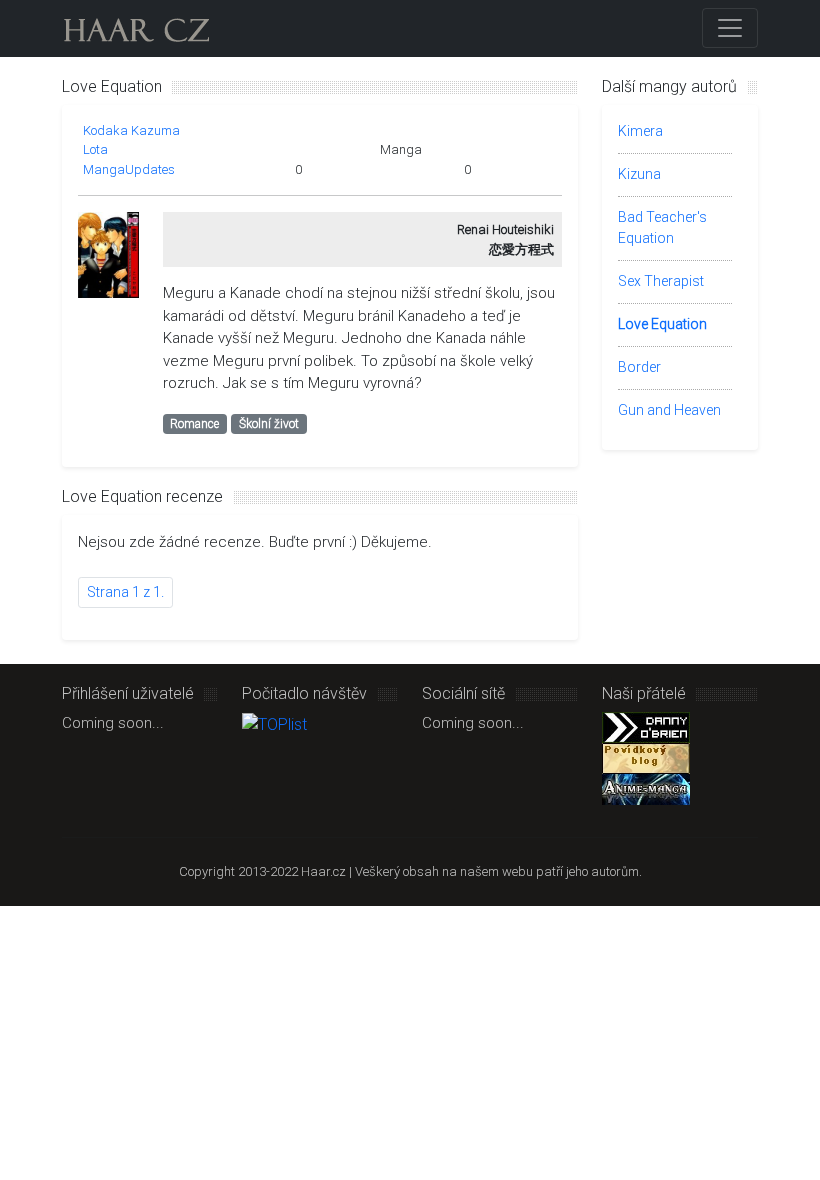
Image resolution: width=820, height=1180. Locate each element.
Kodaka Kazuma (131, 130)
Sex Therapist (661, 281)
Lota (95, 149)
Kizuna (639, 174)
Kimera (640, 131)
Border (639, 367)
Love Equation (662, 324)
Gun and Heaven (669, 410)
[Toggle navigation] (730, 28)
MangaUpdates (129, 169)
